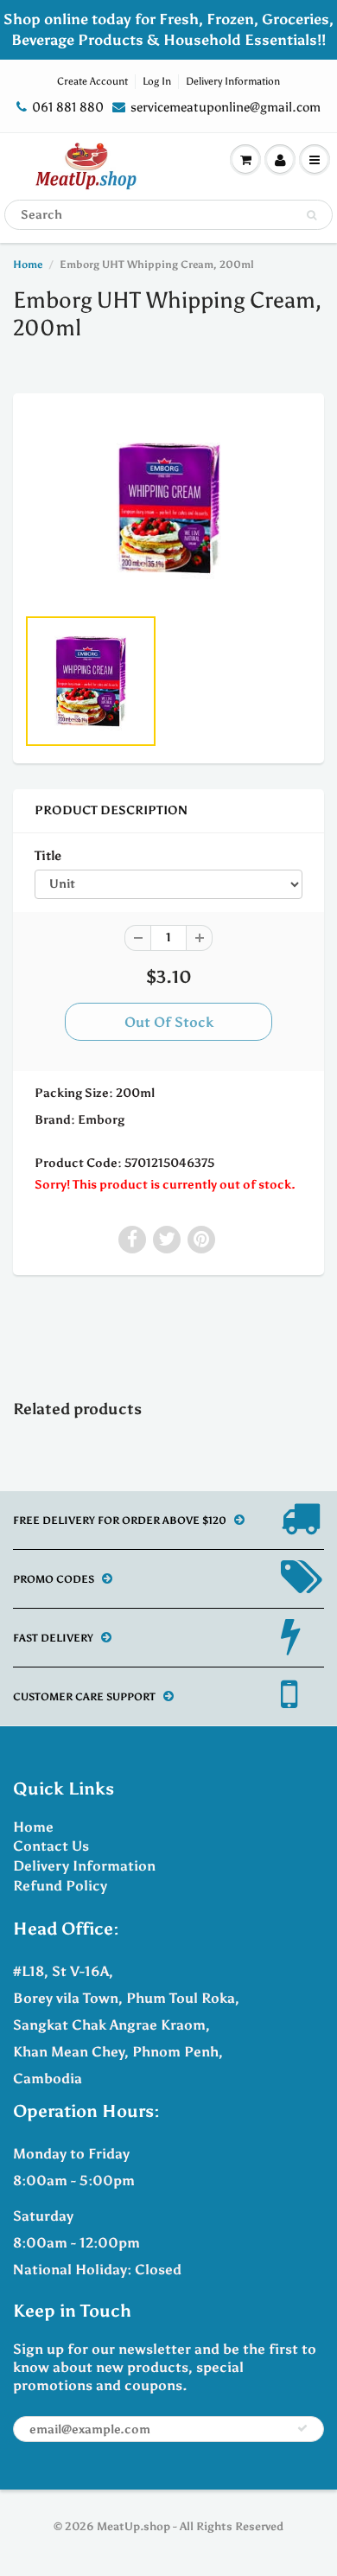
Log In (157, 81)
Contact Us (51, 1846)
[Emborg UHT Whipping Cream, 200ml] (168, 508)
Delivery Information (233, 81)
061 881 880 (68, 107)
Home (28, 265)
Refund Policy (60, 1886)
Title (48, 855)
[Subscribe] (302, 2428)
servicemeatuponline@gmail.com (226, 107)
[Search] (312, 215)
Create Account (92, 81)
